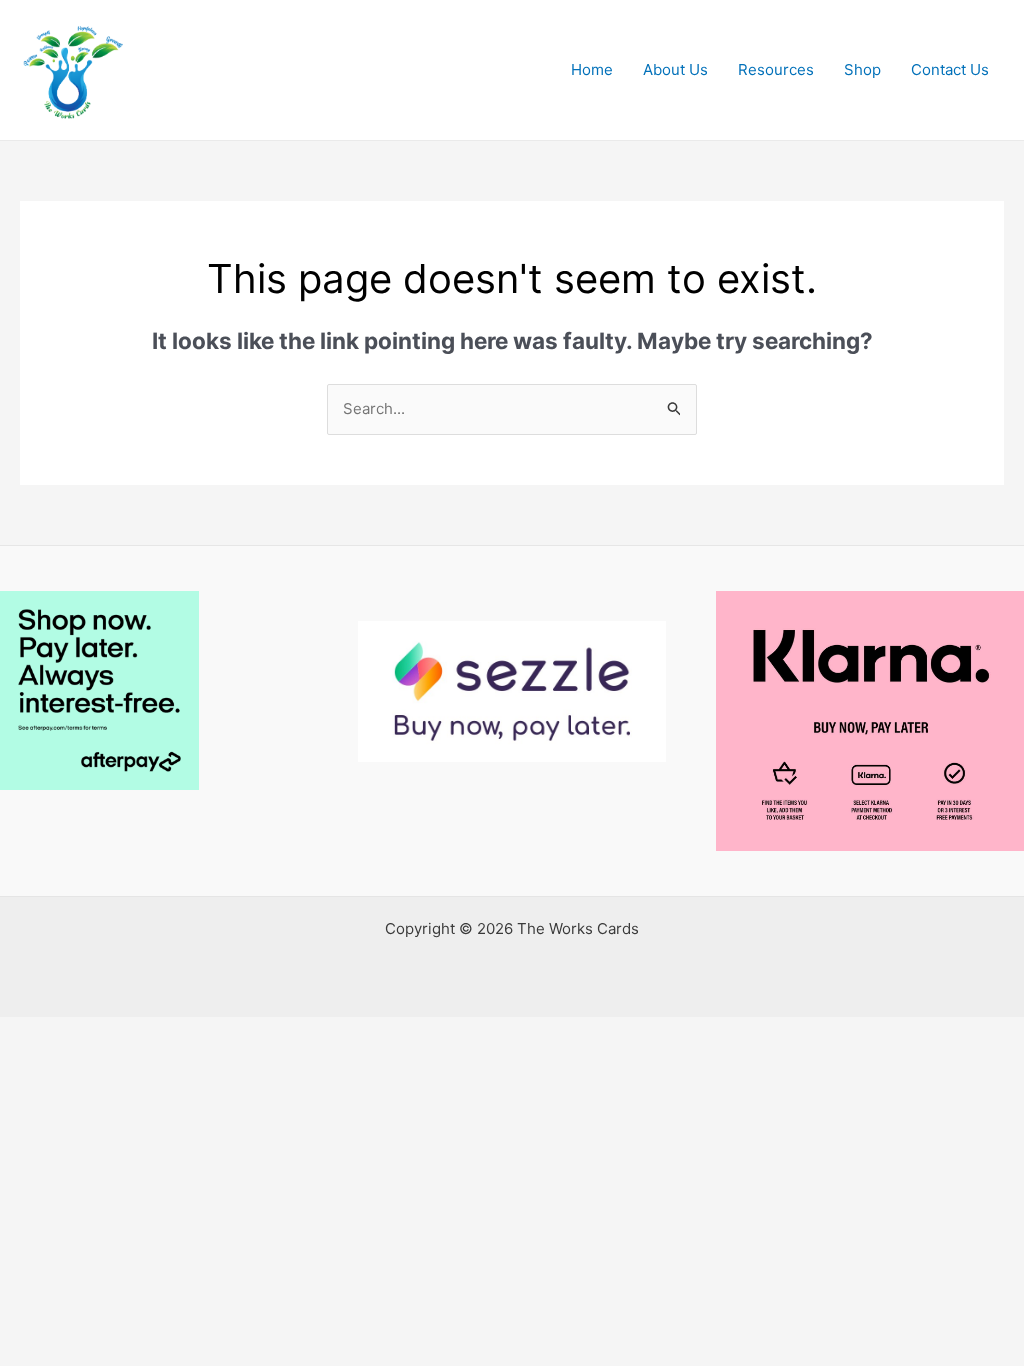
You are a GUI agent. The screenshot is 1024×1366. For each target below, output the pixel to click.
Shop (862, 69)
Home (592, 69)
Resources (776, 69)
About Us (675, 69)
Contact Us (950, 69)
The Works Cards (281, 59)
